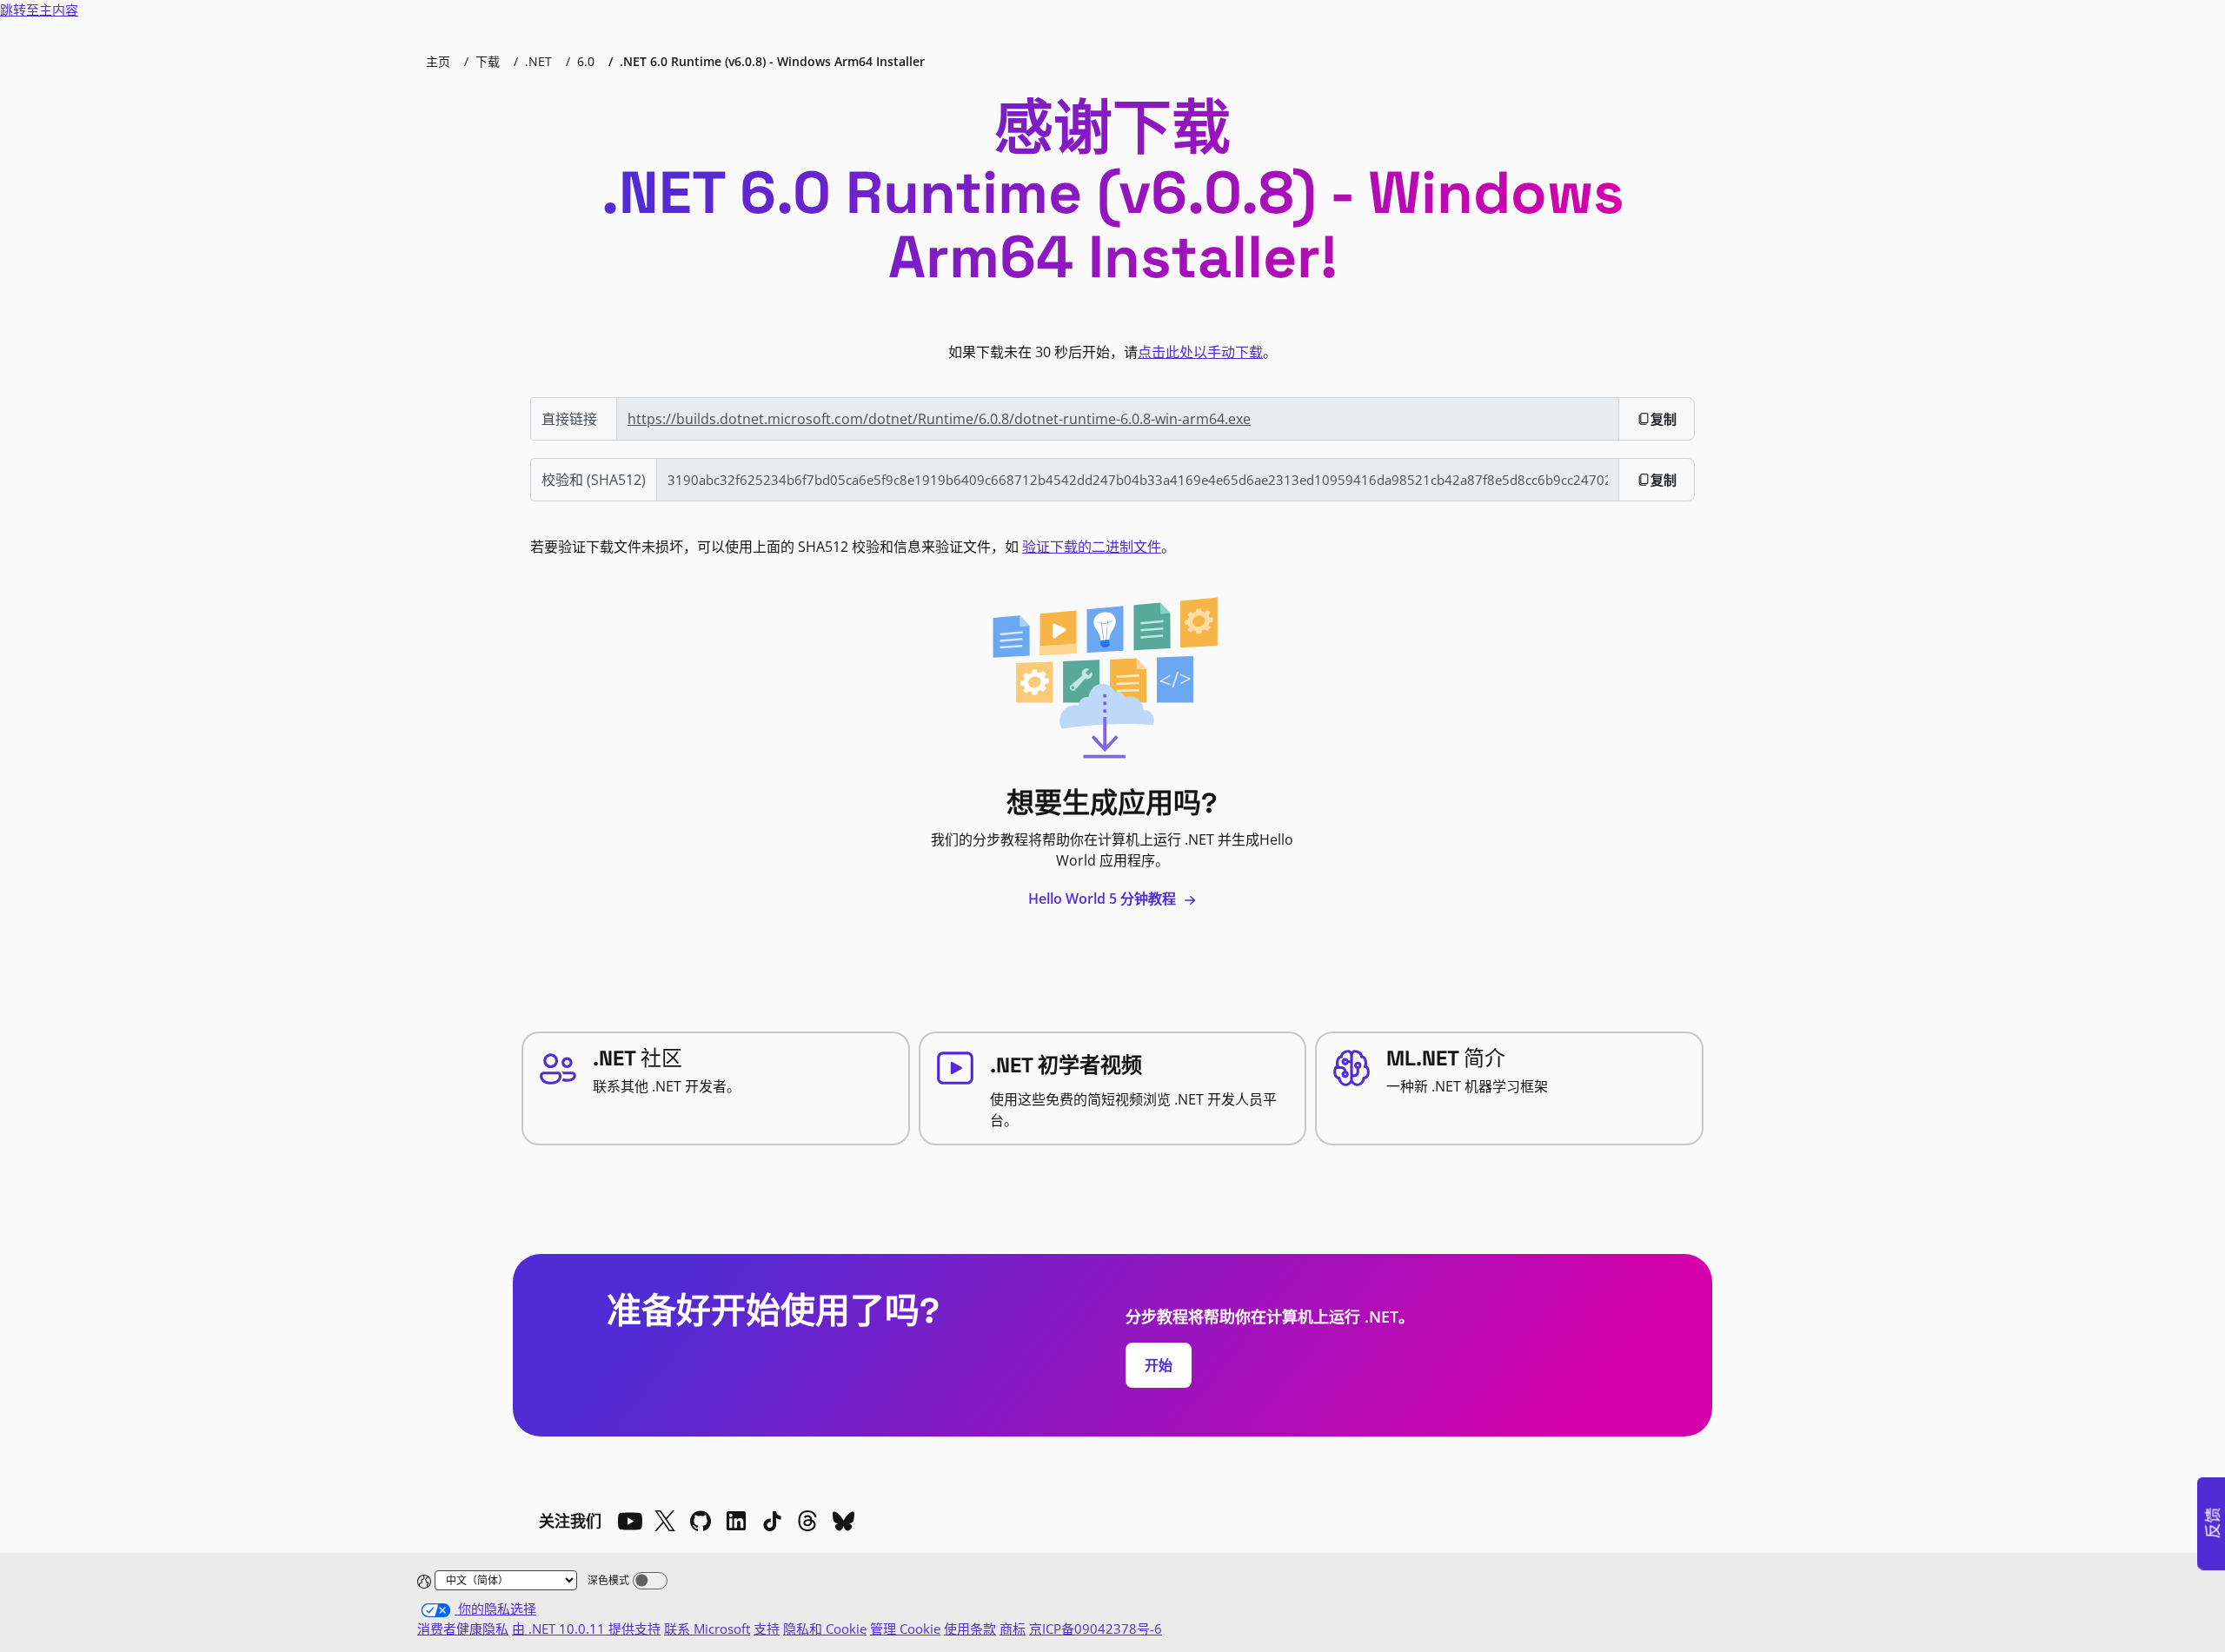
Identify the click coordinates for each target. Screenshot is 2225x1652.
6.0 (586, 61)
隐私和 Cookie (825, 1629)
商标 (1013, 1629)
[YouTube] (629, 1521)
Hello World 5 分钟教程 (1104, 899)
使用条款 (970, 1629)
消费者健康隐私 (463, 1629)
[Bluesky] (843, 1521)
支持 (767, 1629)
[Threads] (807, 1521)
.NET (538, 61)
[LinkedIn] (736, 1521)
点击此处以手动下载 (1200, 352)
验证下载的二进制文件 (1092, 547)
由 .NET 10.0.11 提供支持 (586, 1629)
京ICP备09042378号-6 (1096, 1629)
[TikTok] (772, 1521)
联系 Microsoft (707, 1629)
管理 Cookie (905, 1629)
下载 (488, 61)
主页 (438, 61)
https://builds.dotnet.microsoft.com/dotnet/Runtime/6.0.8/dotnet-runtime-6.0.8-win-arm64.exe (939, 419)
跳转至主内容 (39, 10)
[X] (665, 1521)
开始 (1159, 1365)
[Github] (701, 1521)
